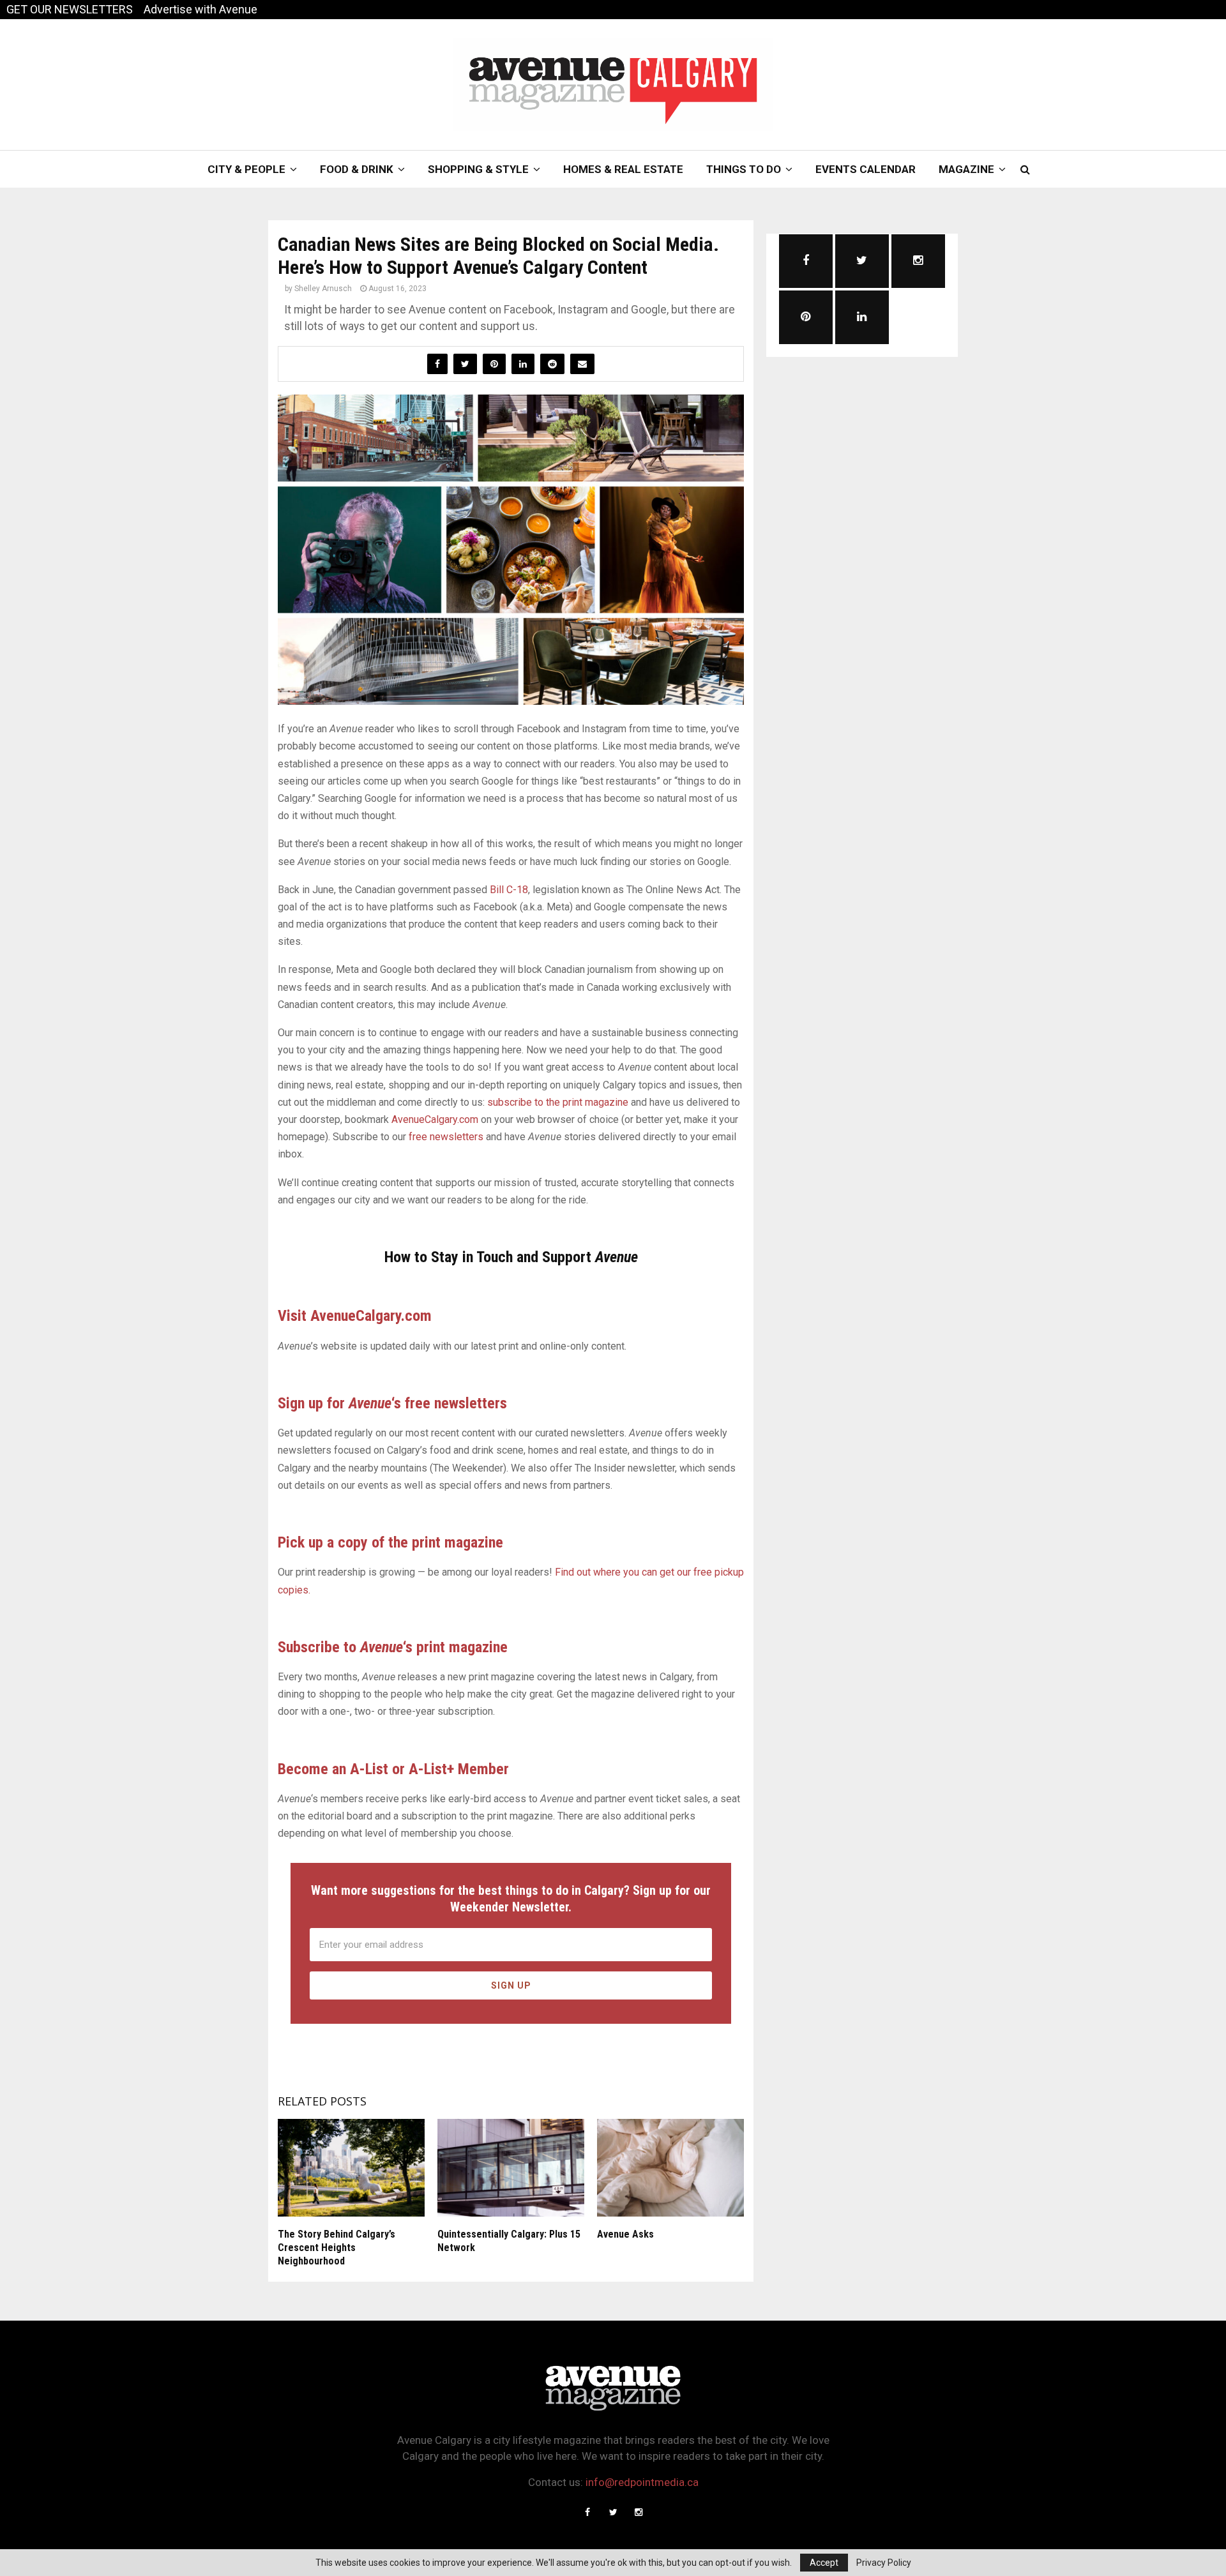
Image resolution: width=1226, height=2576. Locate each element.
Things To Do (744, 169)
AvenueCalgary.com (435, 1119)
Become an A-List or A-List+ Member (393, 1769)
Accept (824, 2563)
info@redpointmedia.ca (642, 2482)
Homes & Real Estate (623, 169)
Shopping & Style (478, 169)
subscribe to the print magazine (558, 1102)
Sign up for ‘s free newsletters (392, 1403)
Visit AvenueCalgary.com (355, 1316)
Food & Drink (357, 169)
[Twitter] (613, 2512)
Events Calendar (866, 169)
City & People (246, 169)
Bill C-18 (509, 890)
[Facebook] (587, 2512)
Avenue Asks (625, 2234)
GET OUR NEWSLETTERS (70, 9)
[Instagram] (639, 2512)
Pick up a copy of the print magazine (390, 1542)
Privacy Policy (884, 2563)
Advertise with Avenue (201, 9)
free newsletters (446, 1137)
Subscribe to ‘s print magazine (393, 1647)
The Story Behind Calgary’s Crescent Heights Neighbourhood (337, 2248)
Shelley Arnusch (323, 289)
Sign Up (511, 1985)
